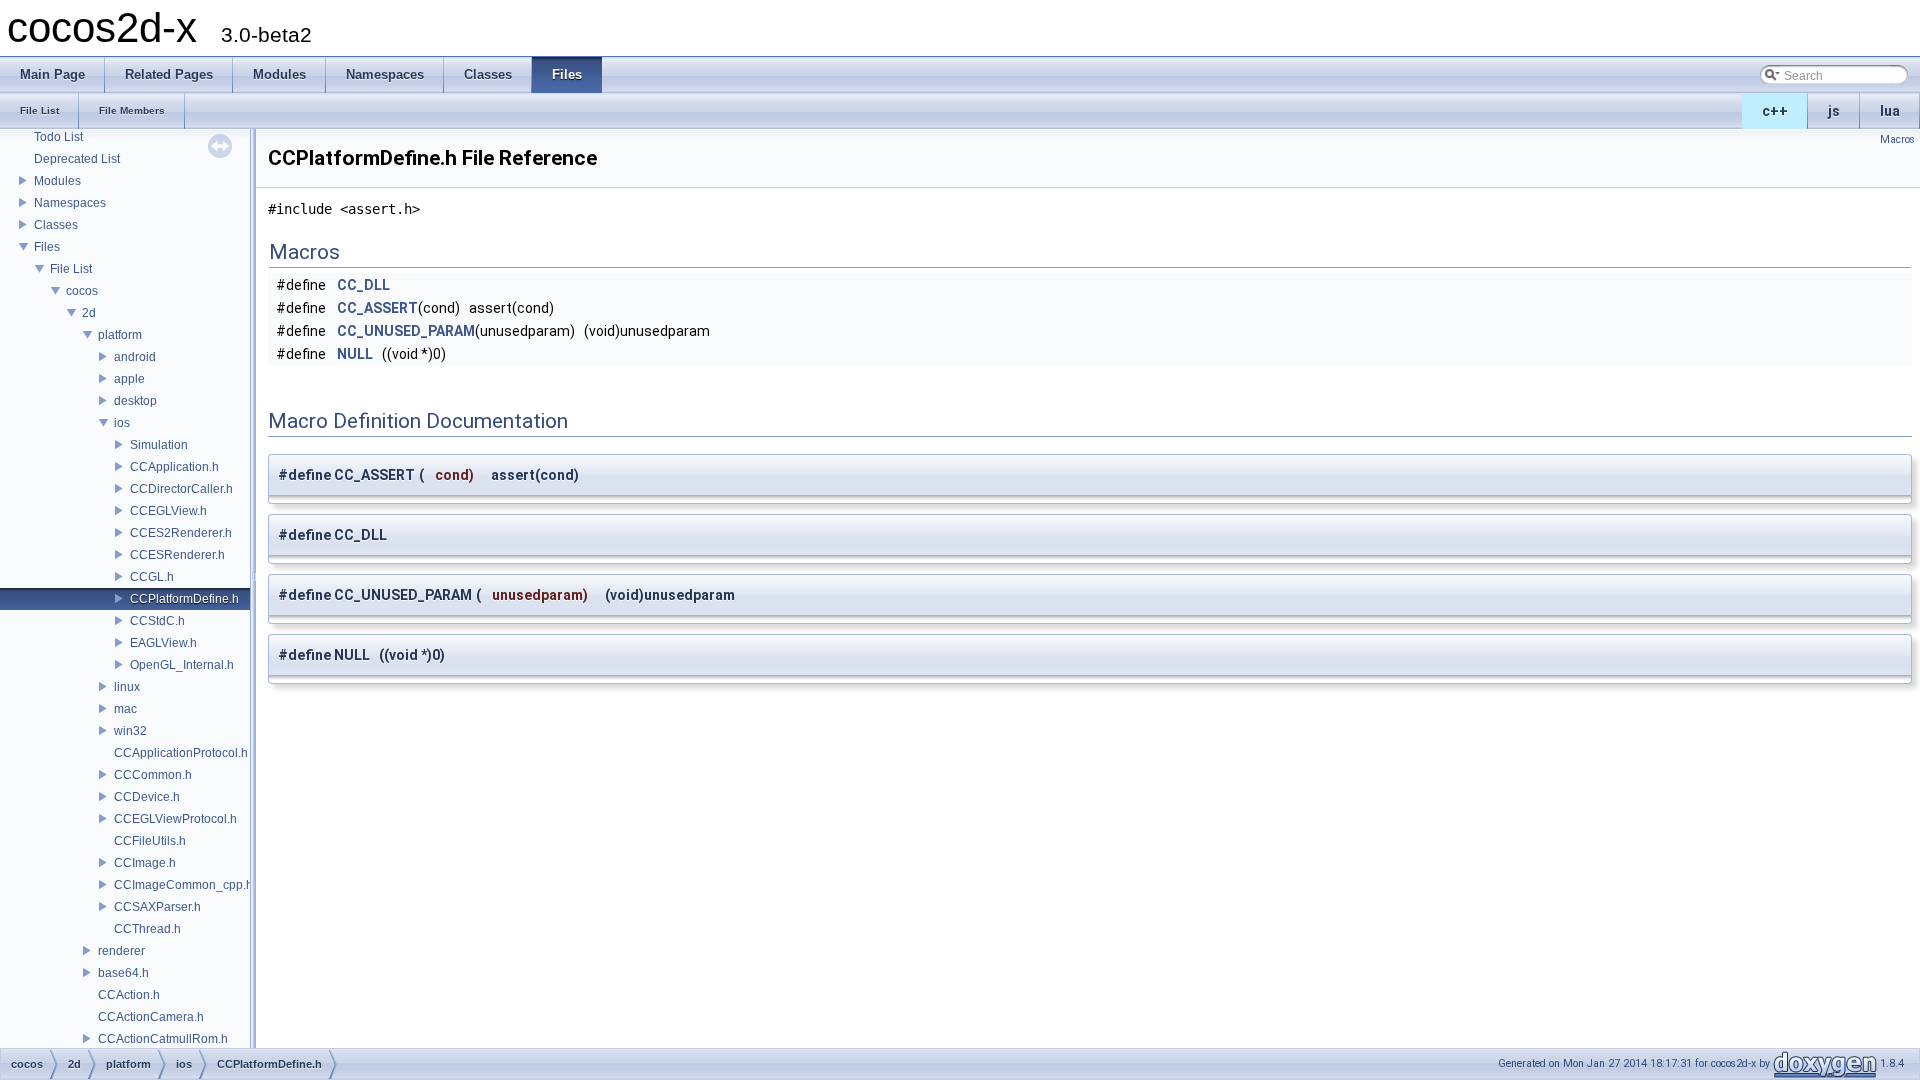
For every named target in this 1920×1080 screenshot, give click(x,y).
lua (1890, 111)
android (135, 357)
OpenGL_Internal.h (182, 665)
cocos (82, 291)
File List (71, 269)
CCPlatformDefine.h (184, 599)
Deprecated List (77, 159)
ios (122, 423)
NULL (355, 354)
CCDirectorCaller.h (181, 489)
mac (125, 709)
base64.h (123, 973)
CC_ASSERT (377, 308)
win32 (130, 731)
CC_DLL (363, 285)
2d (89, 313)
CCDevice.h (147, 797)
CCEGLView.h (168, 511)
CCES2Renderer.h (181, 533)
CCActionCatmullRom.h (163, 1039)
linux (127, 687)
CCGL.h (152, 577)
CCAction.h (129, 995)
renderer (121, 951)
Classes (56, 225)
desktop (135, 401)
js (1834, 111)
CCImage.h (145, 863)
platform (120, 335)
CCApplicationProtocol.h (181, 753)
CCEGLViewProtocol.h (175, 819)
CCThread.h (147, 929)
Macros (1897, 139)
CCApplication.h (174, 467)
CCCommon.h (153, 775)
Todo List (58, 137)
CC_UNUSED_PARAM (406, 331)
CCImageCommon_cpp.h (183, 885)
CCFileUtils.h (150, 841)
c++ (1775, 111)
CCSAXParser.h (157, 907)
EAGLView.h (163, 643)
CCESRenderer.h (177, 555)
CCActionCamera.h (151, 1017)
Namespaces (70, 203)
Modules (57, 181)
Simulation (159, 445)
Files (47, 247)
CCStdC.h (157, 621)
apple (129, 379)
